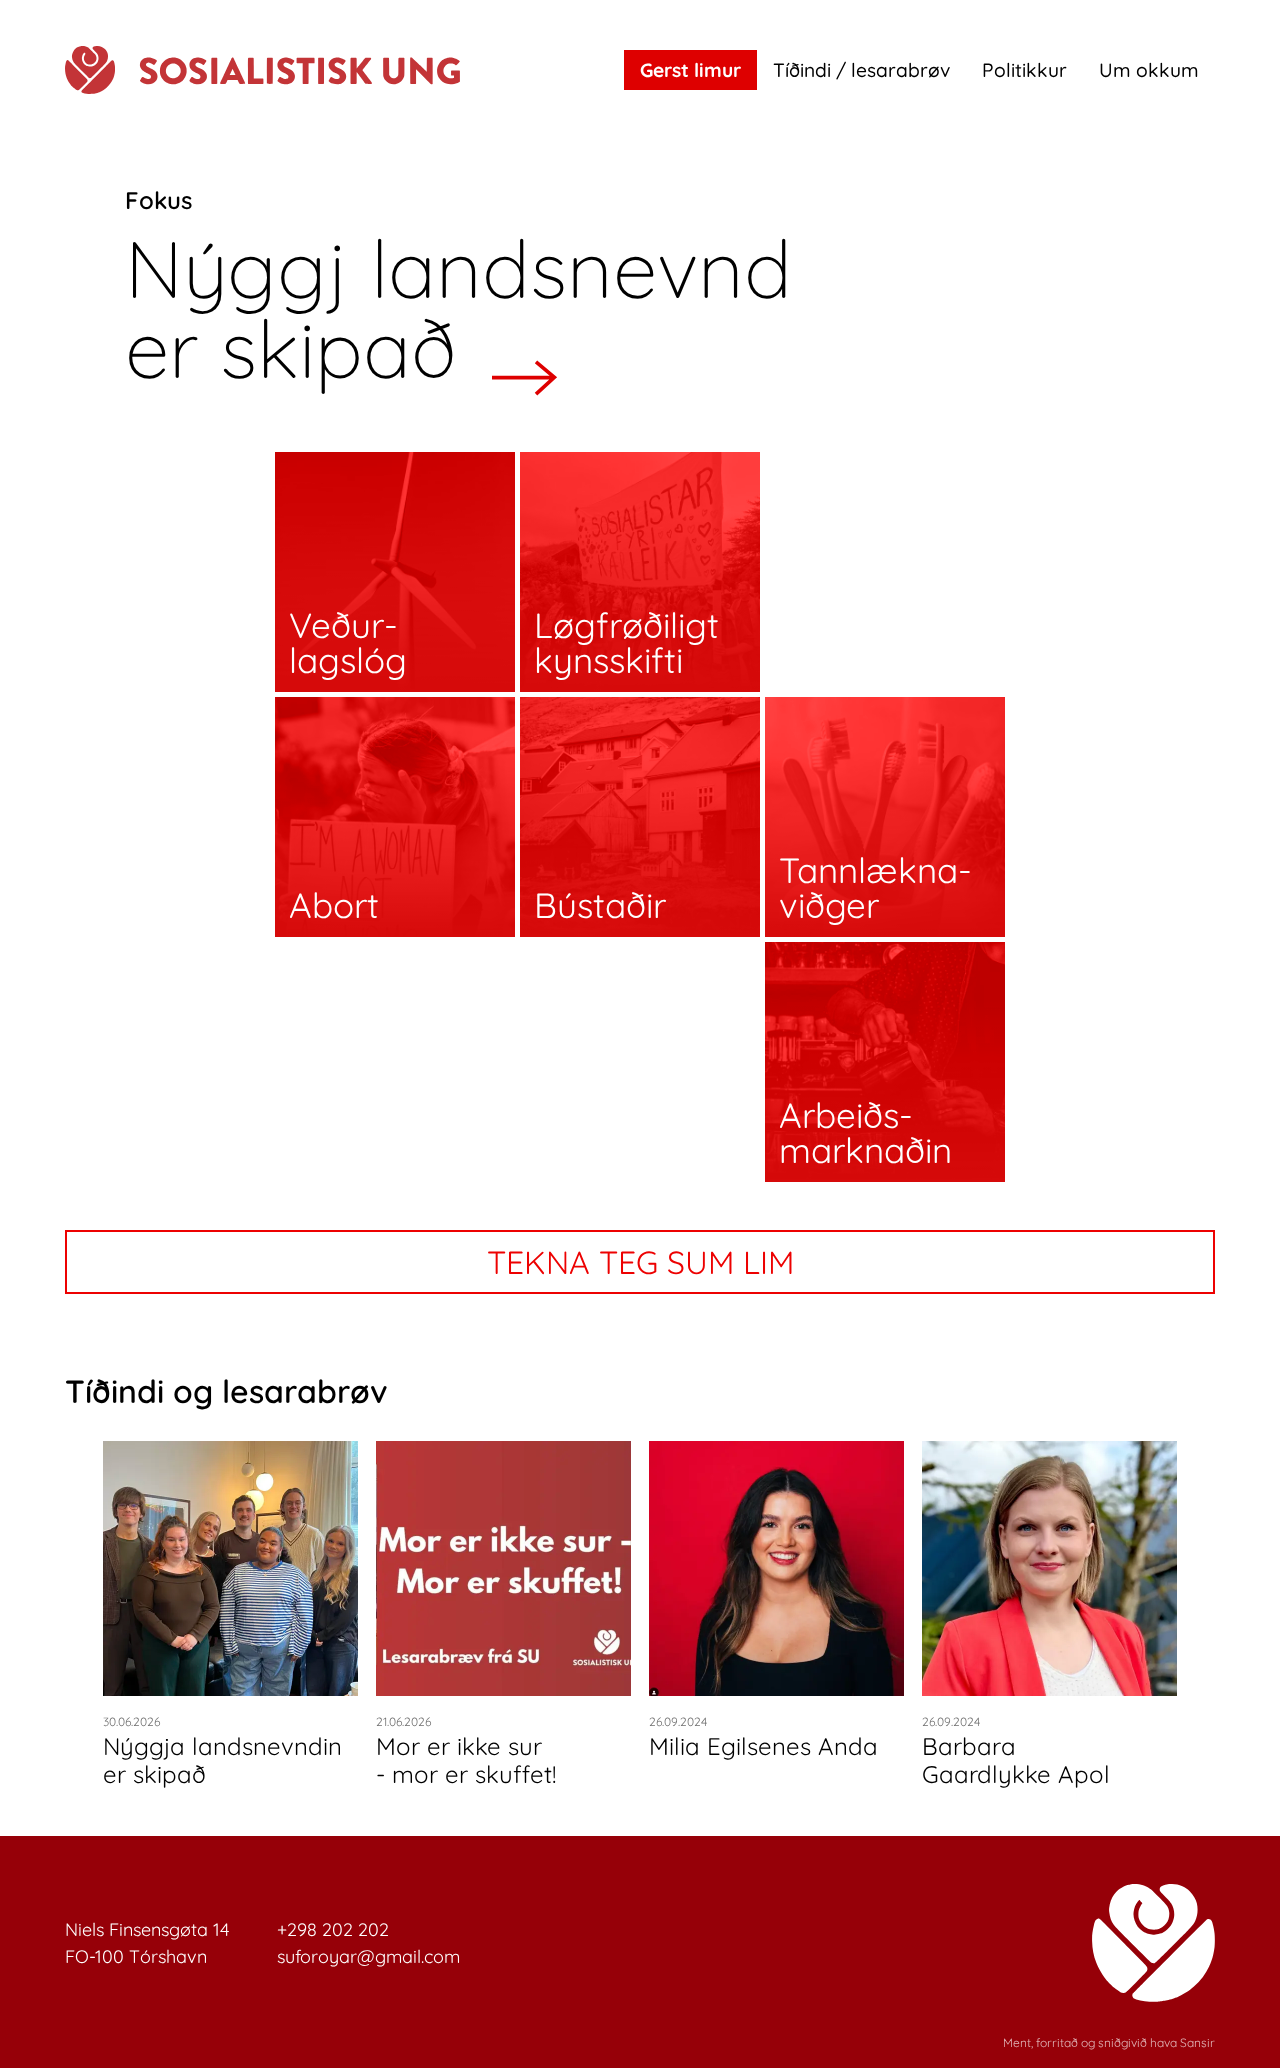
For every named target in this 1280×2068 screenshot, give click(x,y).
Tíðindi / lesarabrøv (861, 70)
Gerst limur (690, 70)
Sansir (1197, 2042)
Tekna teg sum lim (640, 1262)
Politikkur (1024, 70)
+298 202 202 (333, 1929)
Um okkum (1149, 70)
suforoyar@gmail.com (368, 1956)
